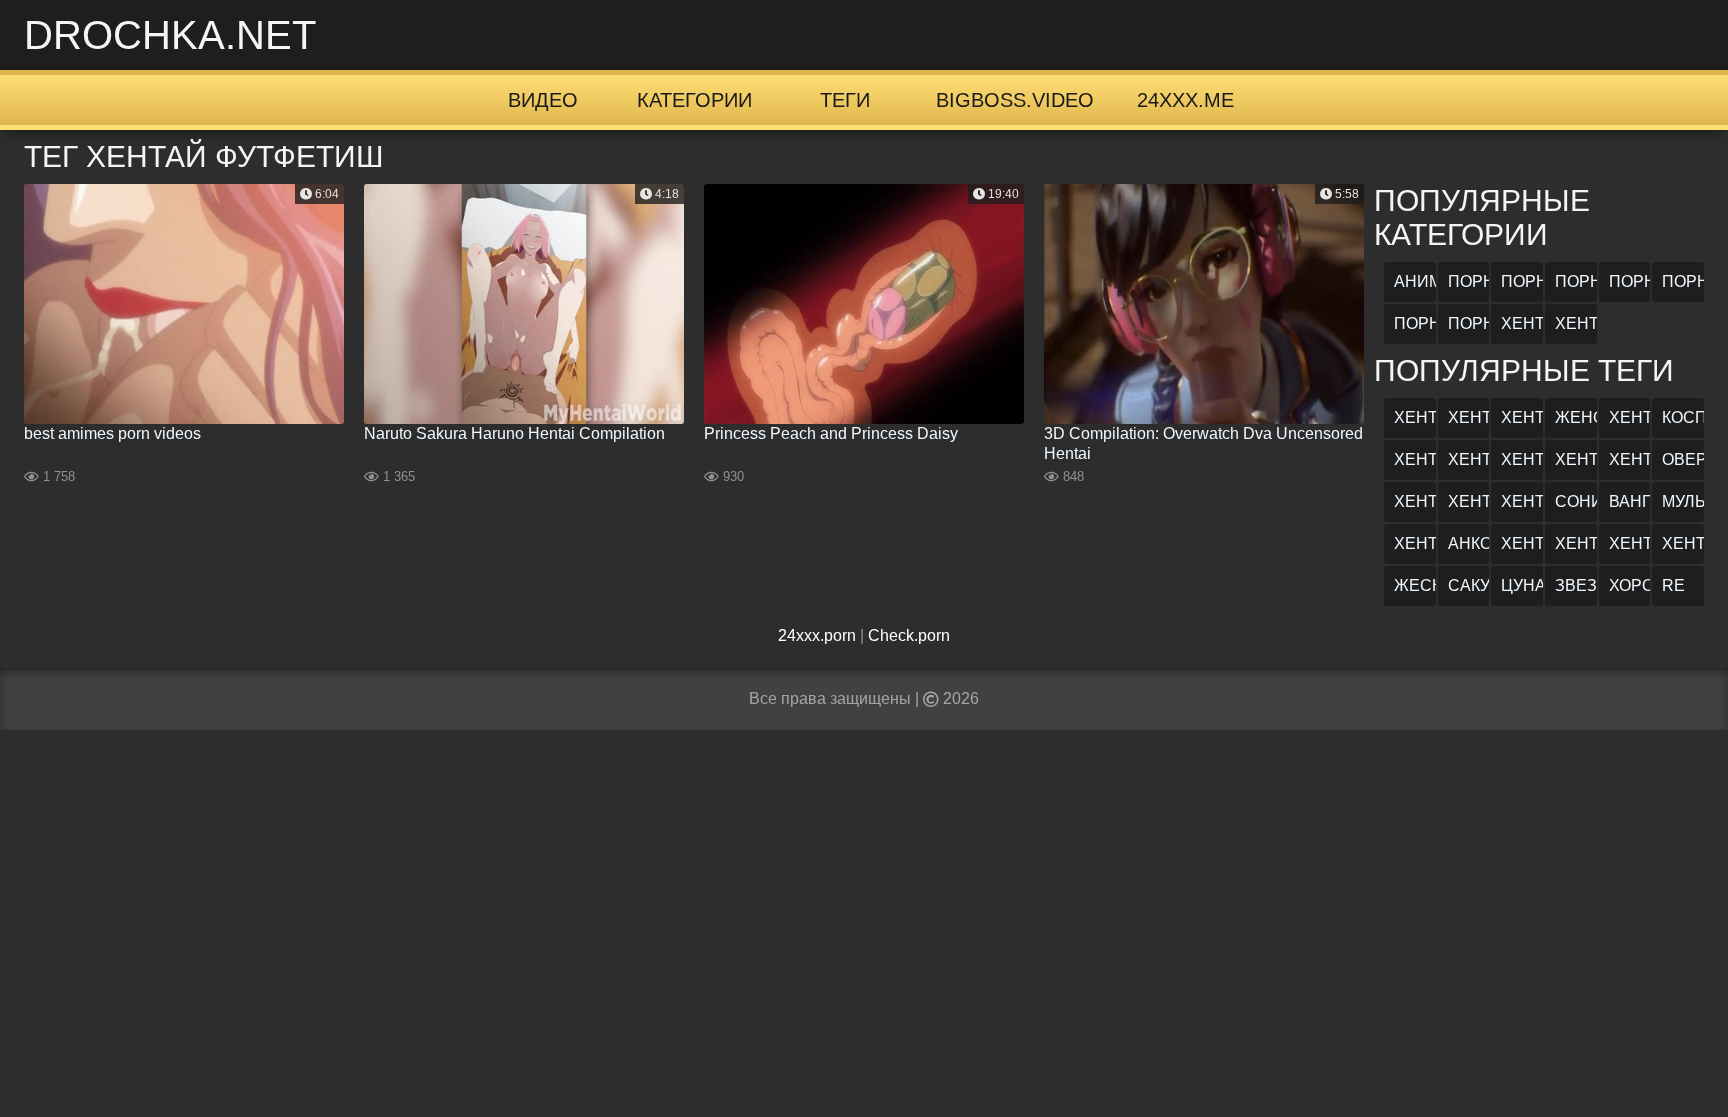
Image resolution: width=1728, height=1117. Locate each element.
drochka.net (170, 35)
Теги (845, 100)
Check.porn (909, 635)
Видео (543, 100)
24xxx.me (1185, 100)
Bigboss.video (1015, 100)
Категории (694, 100)
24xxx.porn (817, 635)
